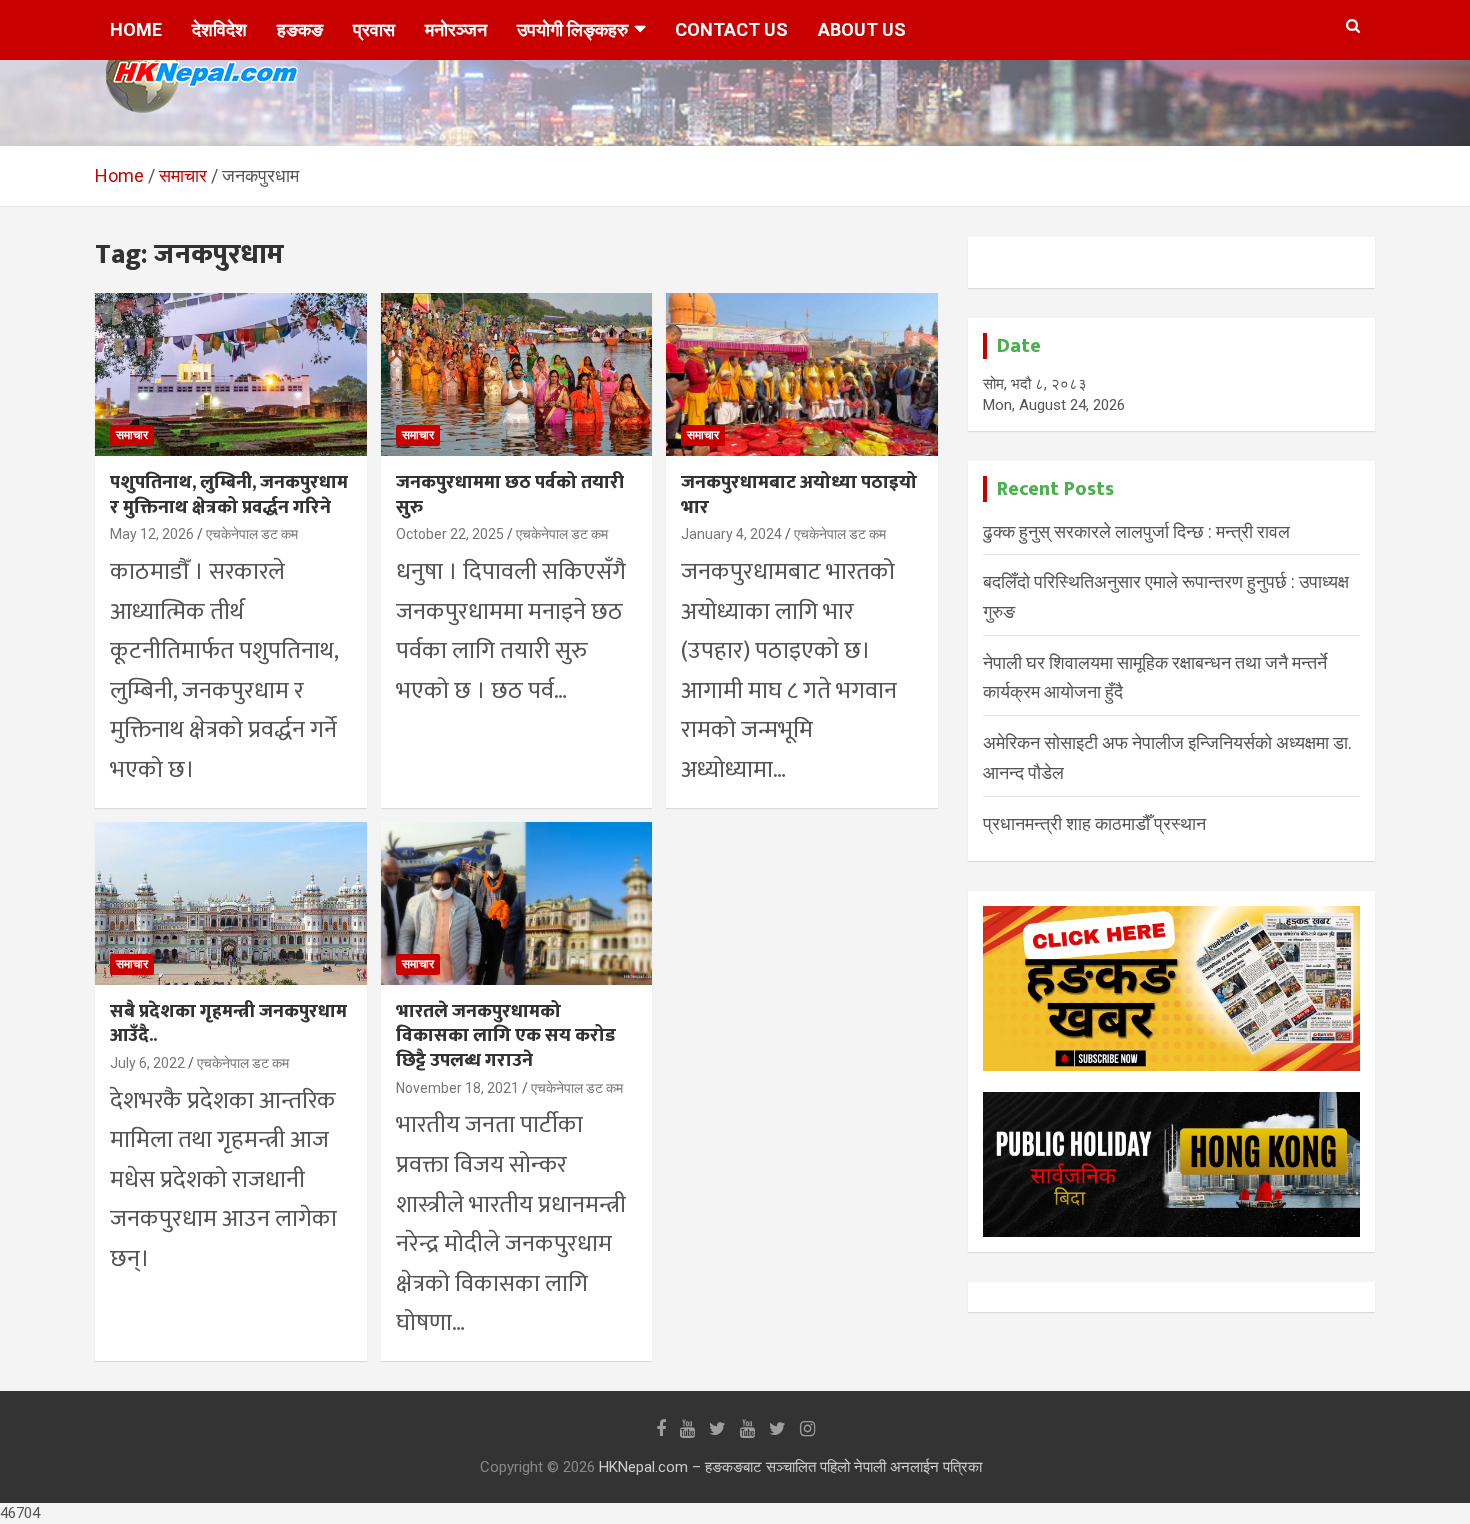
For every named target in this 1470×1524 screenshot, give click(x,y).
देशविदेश (219, 29)
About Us (862, 29)
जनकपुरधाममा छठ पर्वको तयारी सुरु (510, 495)
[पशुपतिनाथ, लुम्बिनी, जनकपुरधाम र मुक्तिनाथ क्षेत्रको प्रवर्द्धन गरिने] (230, 375)
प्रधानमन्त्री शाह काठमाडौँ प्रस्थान (1094, 823)
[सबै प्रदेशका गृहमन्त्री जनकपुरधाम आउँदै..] (230, 903)
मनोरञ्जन (456, 29)
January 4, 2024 (731, 534)
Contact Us (731, 29)
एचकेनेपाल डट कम (252, 534)
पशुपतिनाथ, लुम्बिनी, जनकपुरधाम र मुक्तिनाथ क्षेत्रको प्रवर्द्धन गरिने (229, 495)
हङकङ (300, 29)
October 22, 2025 (450, 534)
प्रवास (374, 29)
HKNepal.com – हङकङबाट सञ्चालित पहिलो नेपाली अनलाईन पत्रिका (790, 1467)
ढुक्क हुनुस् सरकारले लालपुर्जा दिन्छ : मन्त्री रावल (1136, 531)
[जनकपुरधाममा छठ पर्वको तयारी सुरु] (516, 375)
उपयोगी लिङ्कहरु (572, 29)
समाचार (132, 435)
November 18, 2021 (457, 1088)
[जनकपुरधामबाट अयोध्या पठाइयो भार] (802, 375)
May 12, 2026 (152, 534)
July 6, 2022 (147, 1063)
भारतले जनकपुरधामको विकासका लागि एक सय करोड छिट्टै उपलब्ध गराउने (506, 1036)
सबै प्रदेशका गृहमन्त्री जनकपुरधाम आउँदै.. (228, 1024)
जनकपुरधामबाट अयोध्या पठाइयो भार (799, 495)
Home (136, 29)
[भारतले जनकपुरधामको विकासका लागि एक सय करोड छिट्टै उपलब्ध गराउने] (516, 903)
